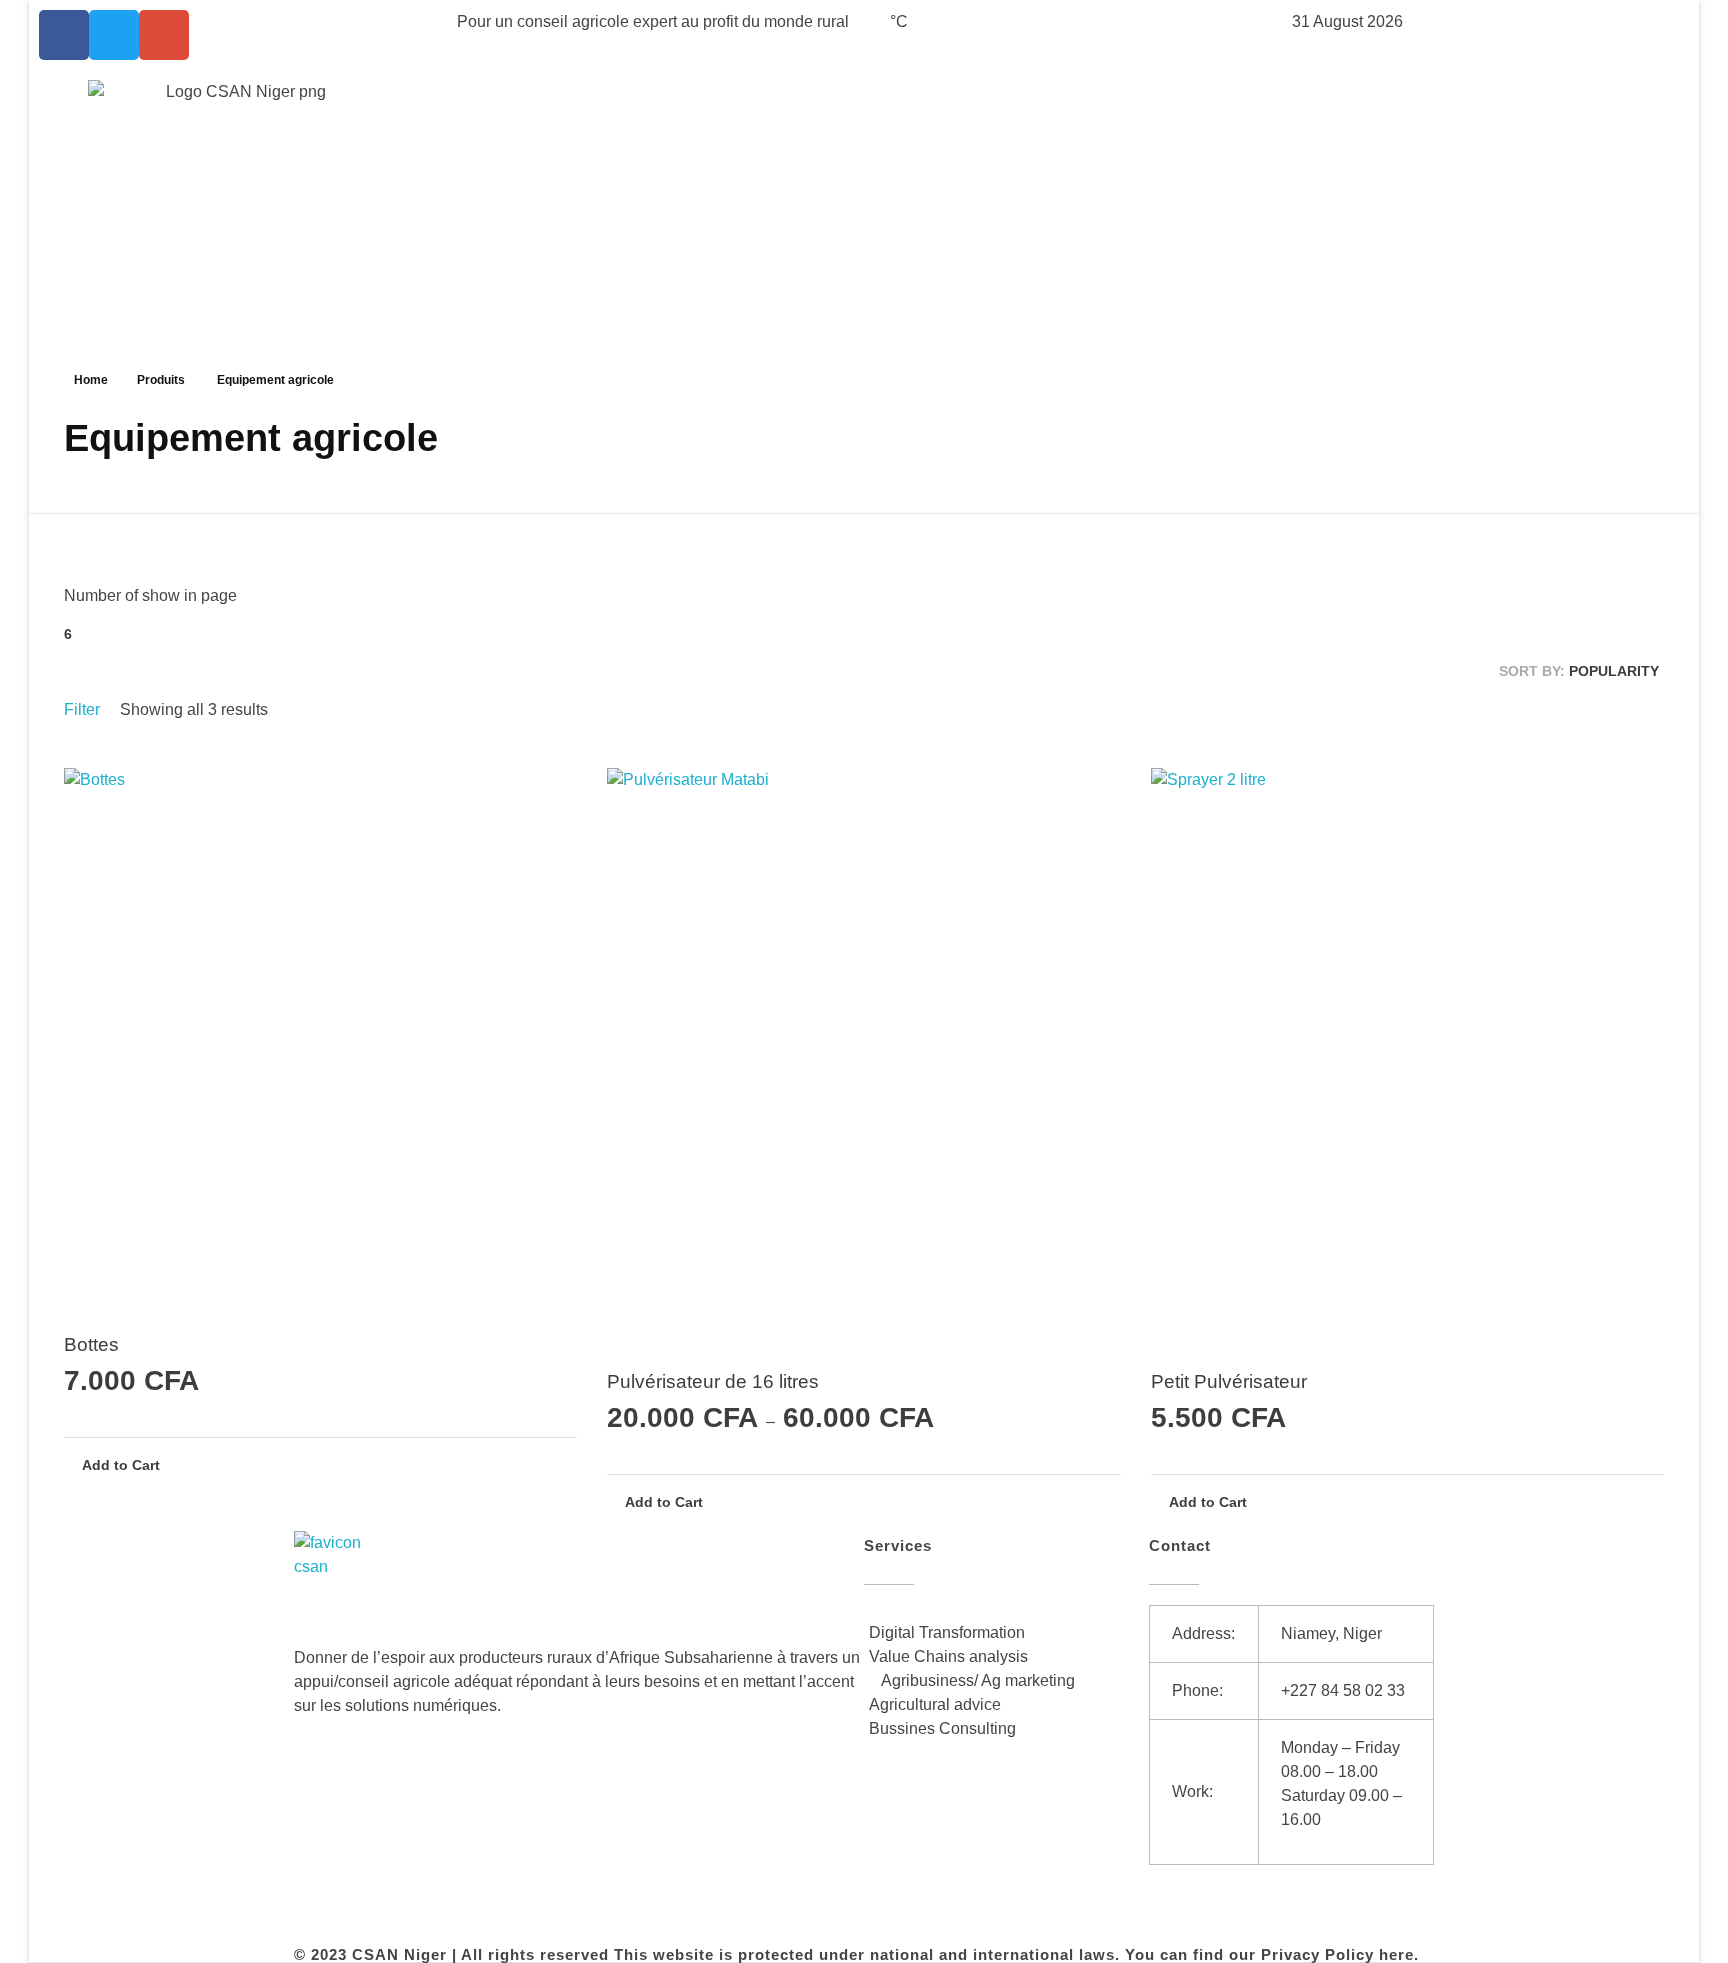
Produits (161, 380)
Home (91, 380)
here (1396, 1954)
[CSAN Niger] (341, 1578)
